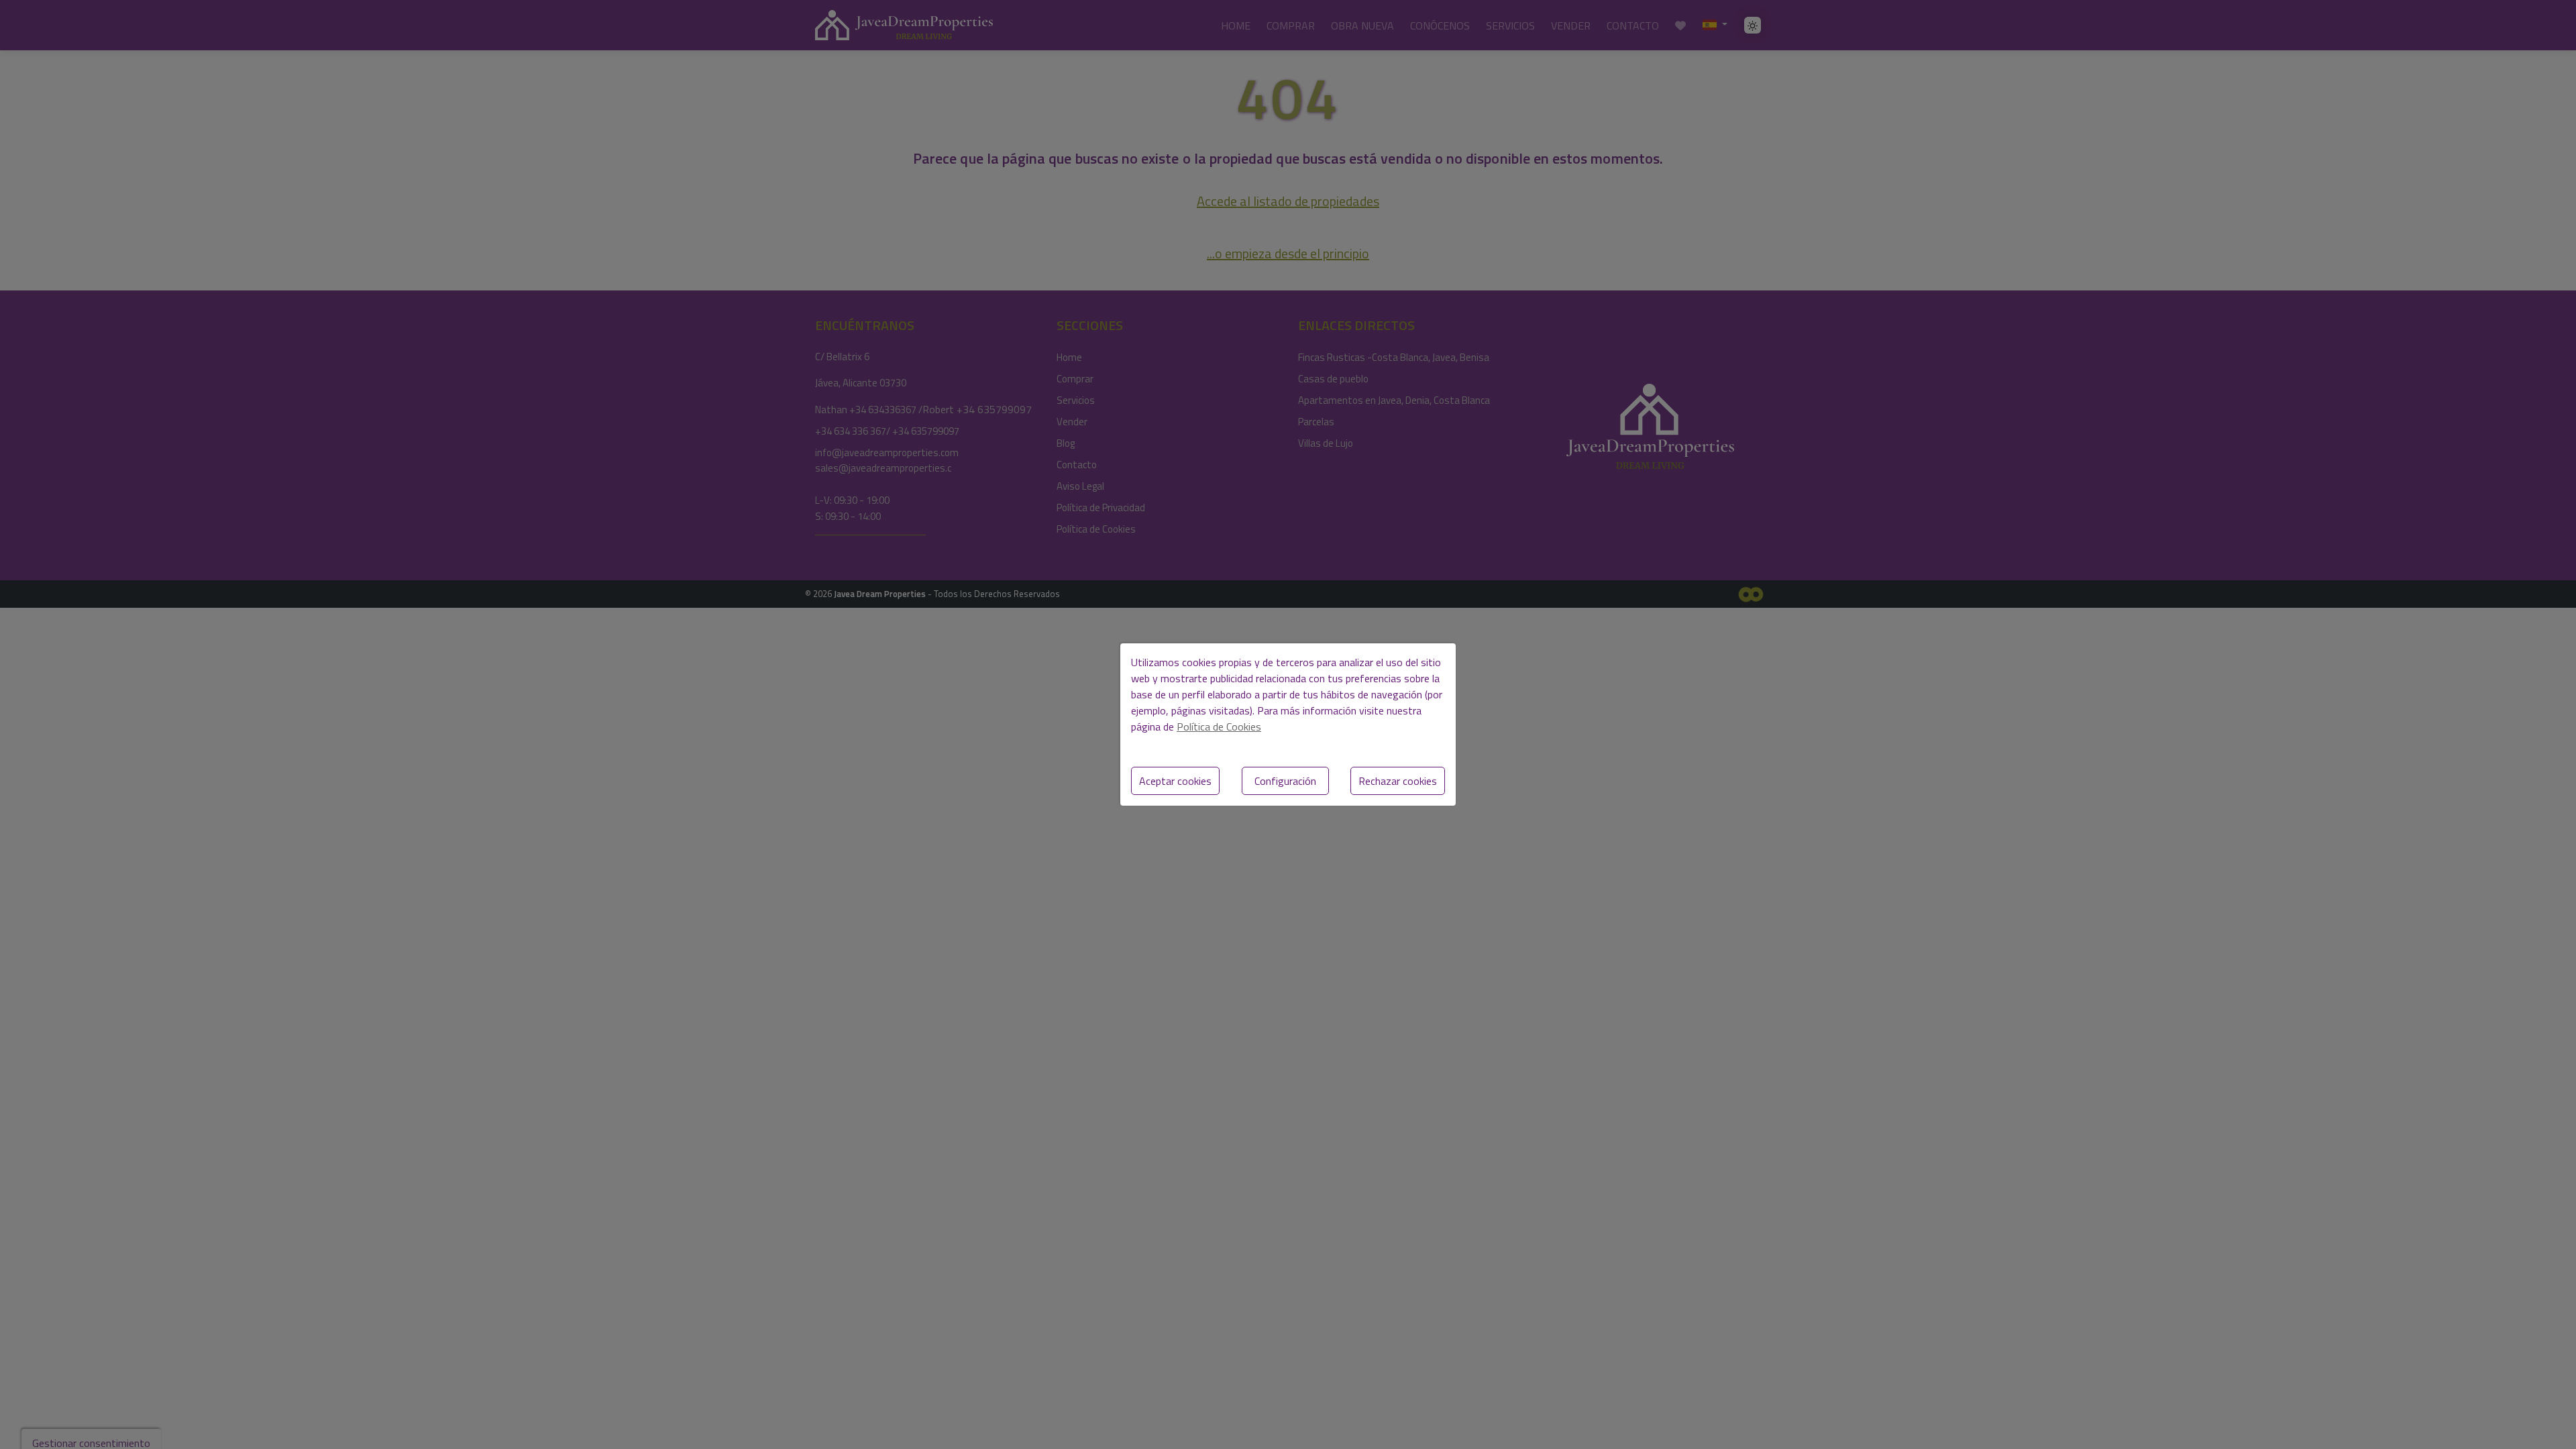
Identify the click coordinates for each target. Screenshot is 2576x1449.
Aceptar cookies (1175, 781)
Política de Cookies (1219, 727)
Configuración (1285, 781)
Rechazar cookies (1398, 781)
